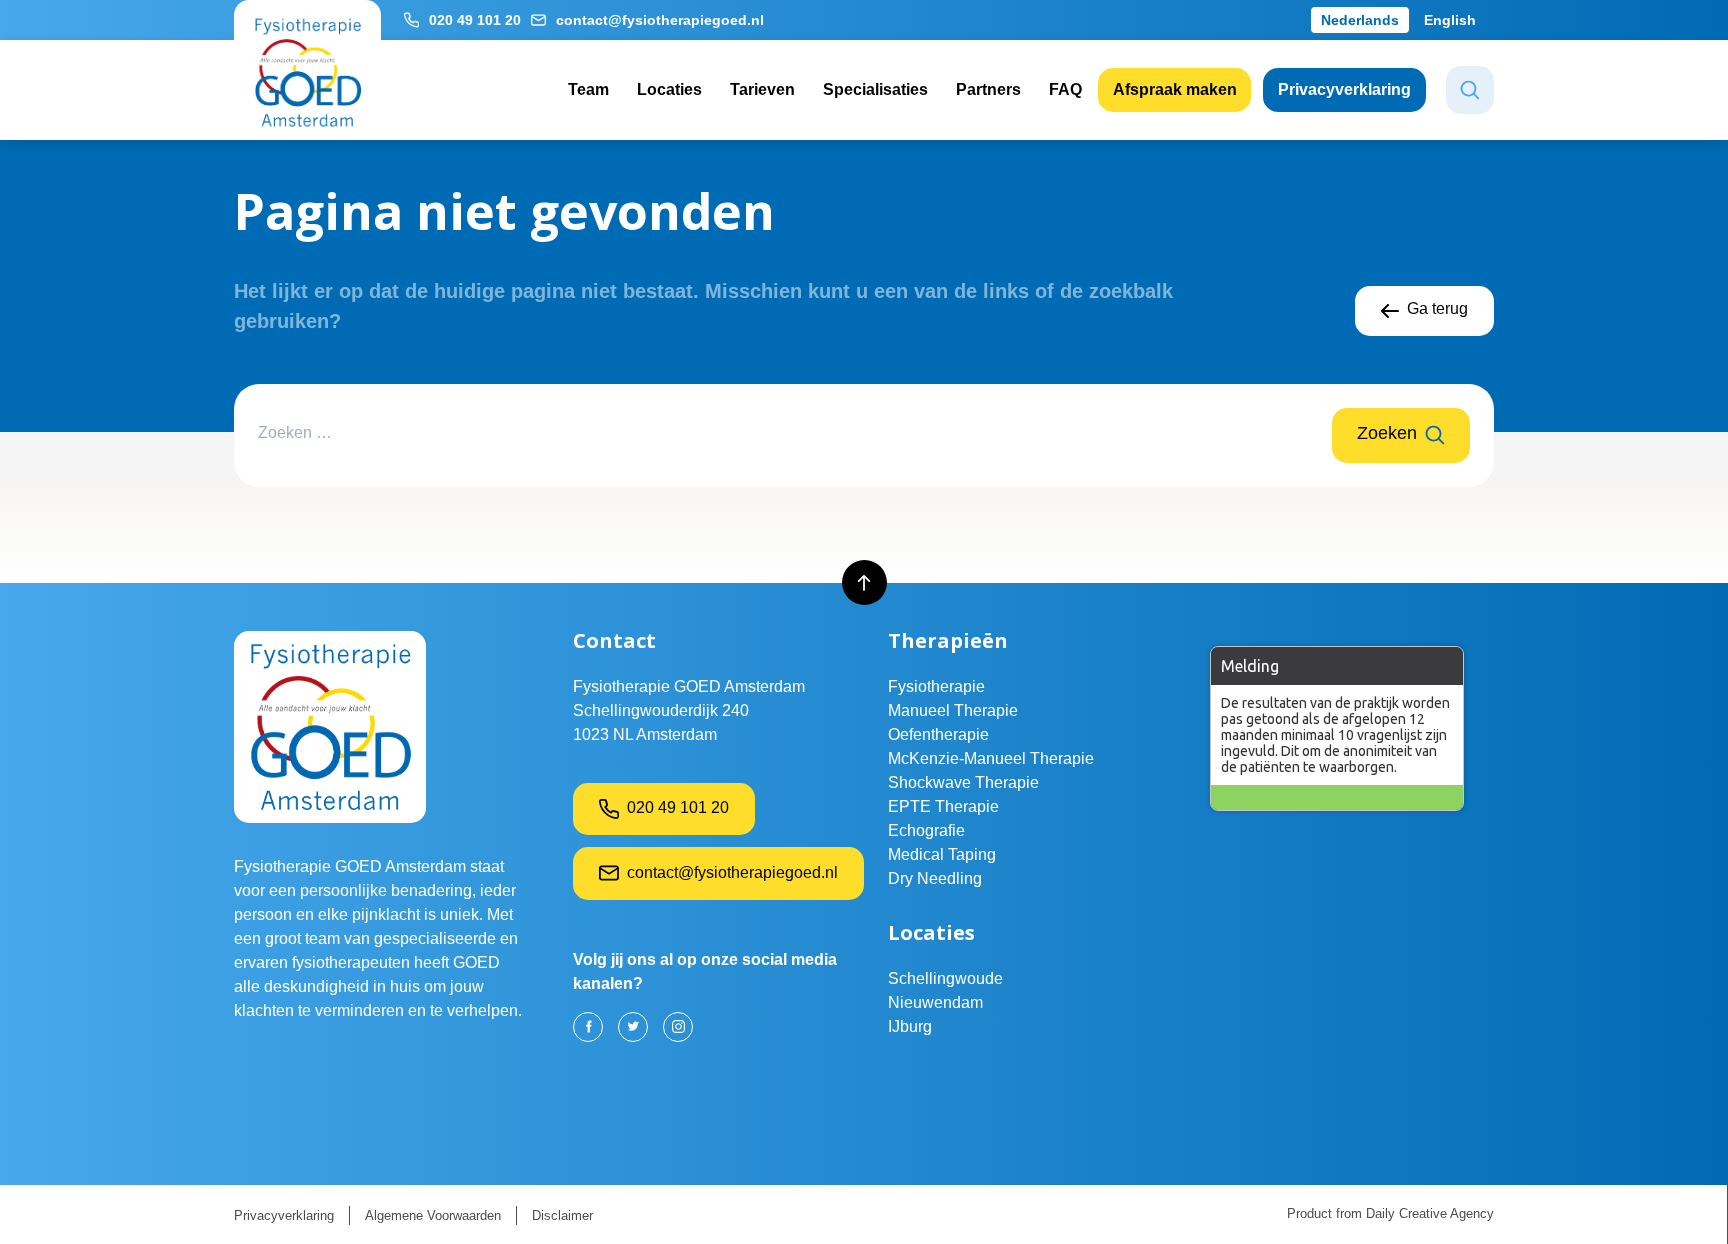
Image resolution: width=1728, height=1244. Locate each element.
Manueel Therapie (953, 710)
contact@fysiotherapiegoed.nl (660, 20)
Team (588, 89)
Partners (988, 89)
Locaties (669, 89)
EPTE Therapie (943, 806)
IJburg (910, 1026)
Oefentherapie (938, 734)
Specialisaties (875, 89)
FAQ (1065, 89)
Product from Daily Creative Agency (1390, 1213)
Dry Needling (935, 878)
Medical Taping (942, 854)
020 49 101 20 (475, 20)
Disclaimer (562, 1215)
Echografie (926, 830)
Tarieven (762, 89)
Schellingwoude (945, 978)
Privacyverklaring (1344, 89)
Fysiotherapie (936, 686)
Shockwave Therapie (963, 782)
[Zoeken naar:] (795, 435)
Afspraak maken (1175, 89)
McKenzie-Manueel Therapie (991, 758)
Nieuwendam (935, 1002)
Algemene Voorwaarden (433, 1215)
